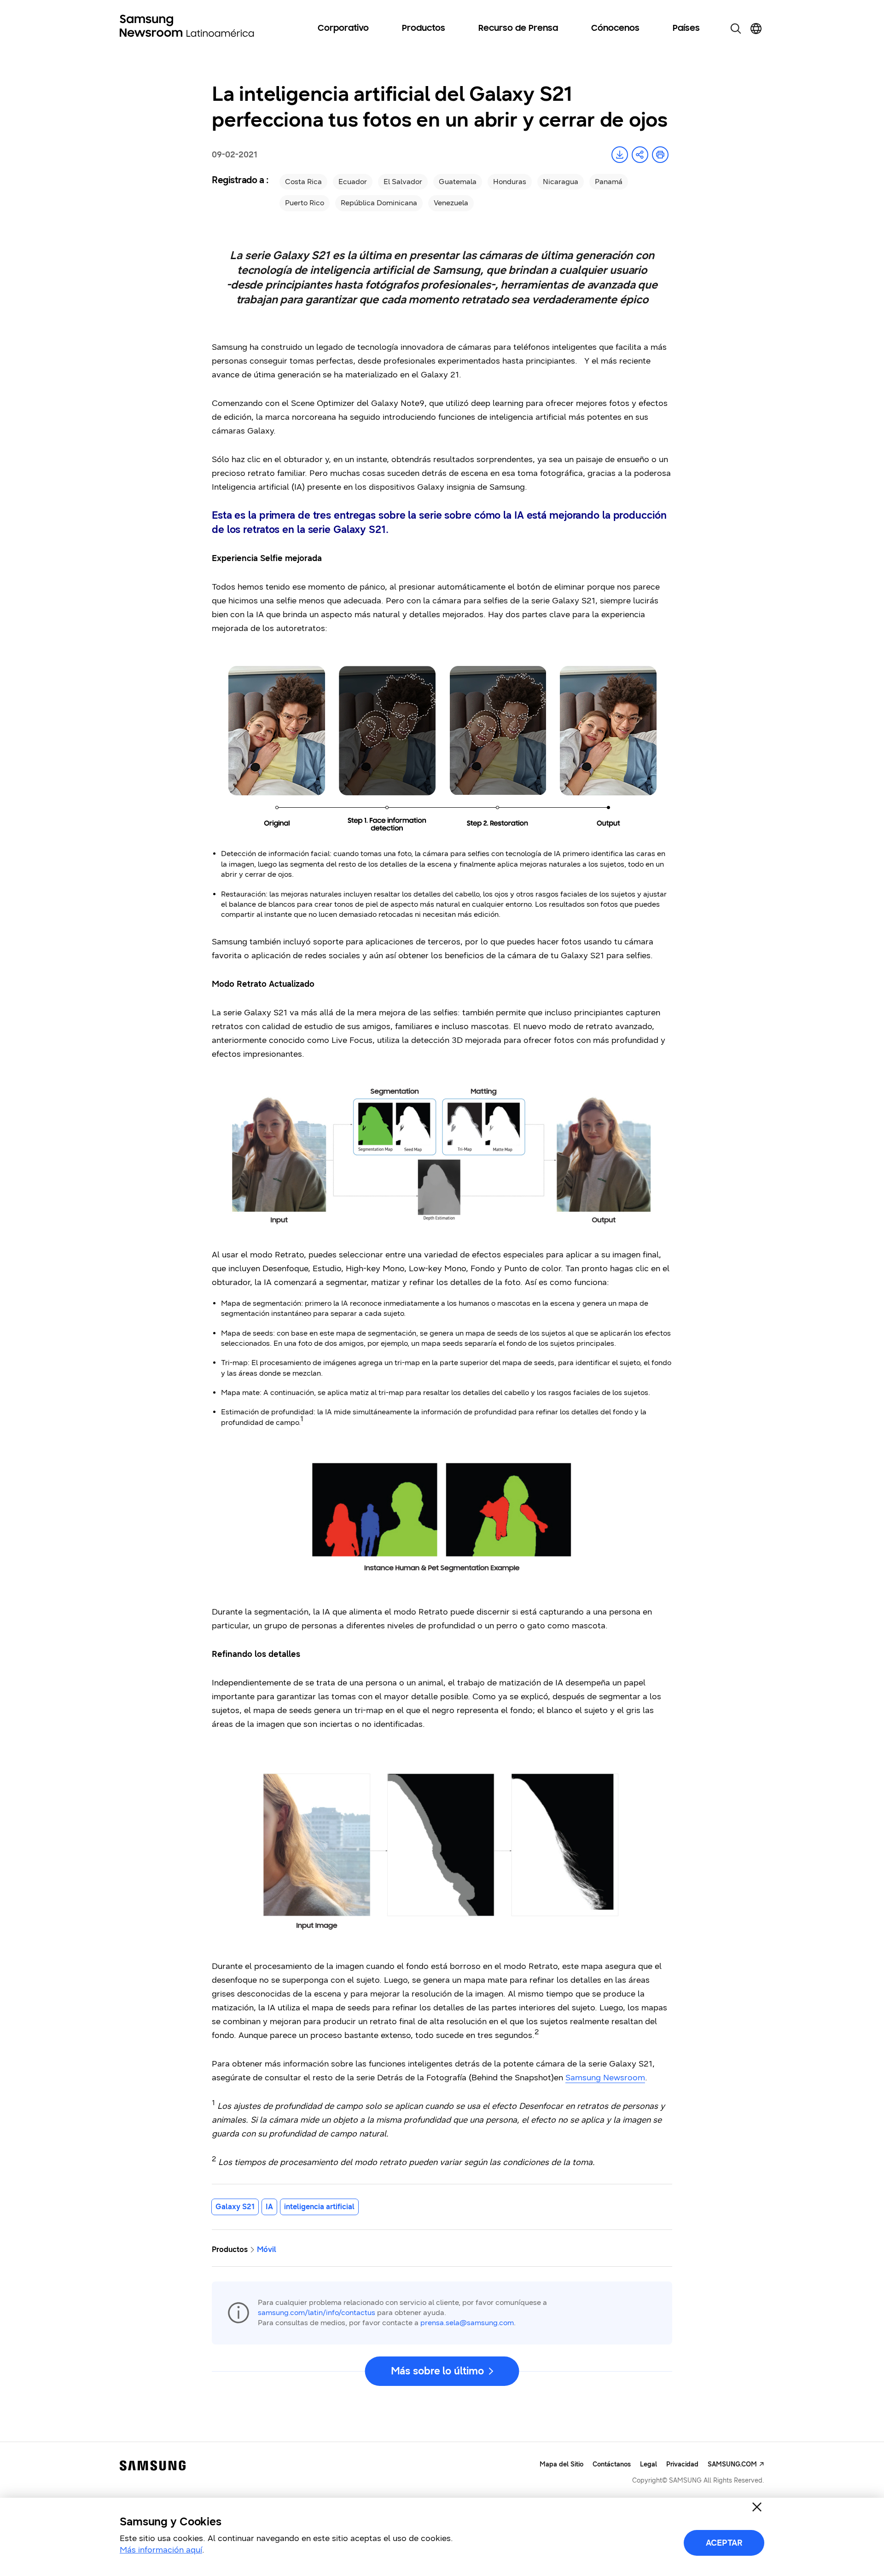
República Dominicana (379, 203)
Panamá (609, 182)
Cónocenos (615, 29)
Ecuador (353, 182)
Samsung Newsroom (605, 2078)
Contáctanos (612, 2464)
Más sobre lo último (437, 2371)
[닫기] (757, 2507)
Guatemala (458, 182)
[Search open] (736, 29)
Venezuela (451, 203)
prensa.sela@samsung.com (467, 2323)
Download (620, 155)
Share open (640, 155)
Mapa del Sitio (561, 2464)
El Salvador (403, 182)
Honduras (510, 182)
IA (269, 2207)
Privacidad (682, 2464)
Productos (424, 29)
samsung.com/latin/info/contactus (317, 2313)
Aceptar (724, 2543)
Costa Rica (303, 182)
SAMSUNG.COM (732, 2464)
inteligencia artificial (319, 2207)
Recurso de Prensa (518, 29)
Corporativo (343, 29)
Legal (648, 2464)
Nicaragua (561, 182)
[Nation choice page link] (756, 29)
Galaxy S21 (235, 2207)
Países (686, 29)
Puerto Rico (305, 203)
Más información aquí (161, 2550)
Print (660, 155)
